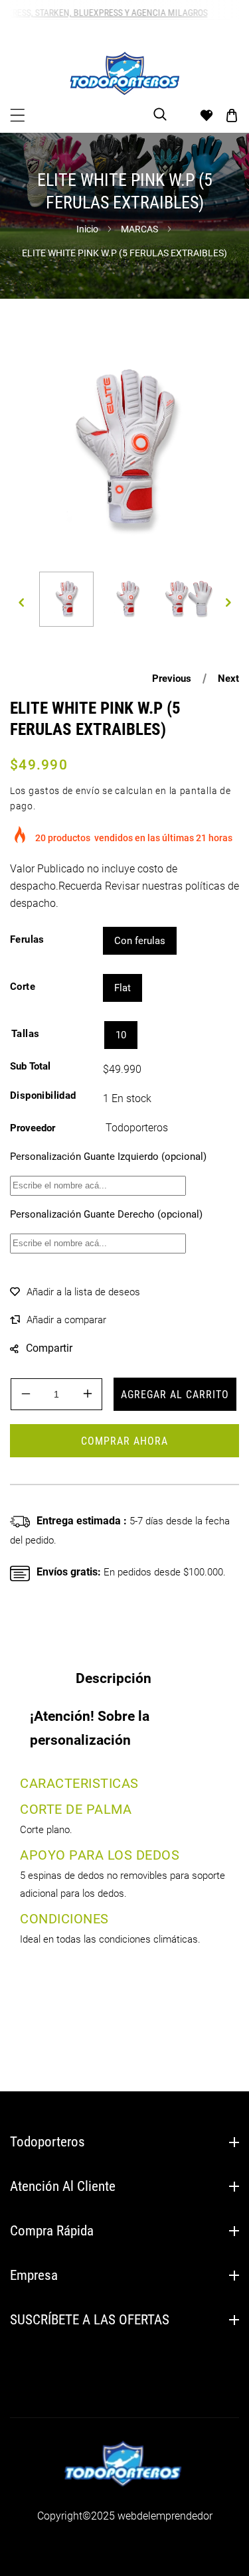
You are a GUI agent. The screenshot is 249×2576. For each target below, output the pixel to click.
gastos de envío (64, 791)
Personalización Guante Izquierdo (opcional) (108, 1157)
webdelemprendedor (165, 2516)
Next (228, 679)
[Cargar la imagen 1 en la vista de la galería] (66, 599)
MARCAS (139, 229)
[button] (18, 115)
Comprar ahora (124, 1441)
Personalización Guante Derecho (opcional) (106, 1214)
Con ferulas (140, 941)
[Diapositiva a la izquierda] (21, 603)
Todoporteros (137, 1128)
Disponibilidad (43, 1095)
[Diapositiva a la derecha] (228, 603)
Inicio (87, 229)
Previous (172, 679)
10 (121, 1035)
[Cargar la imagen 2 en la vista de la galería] (127, 599)
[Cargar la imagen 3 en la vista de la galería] (189, 599)
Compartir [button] (49, 1348)
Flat (123, 988)
